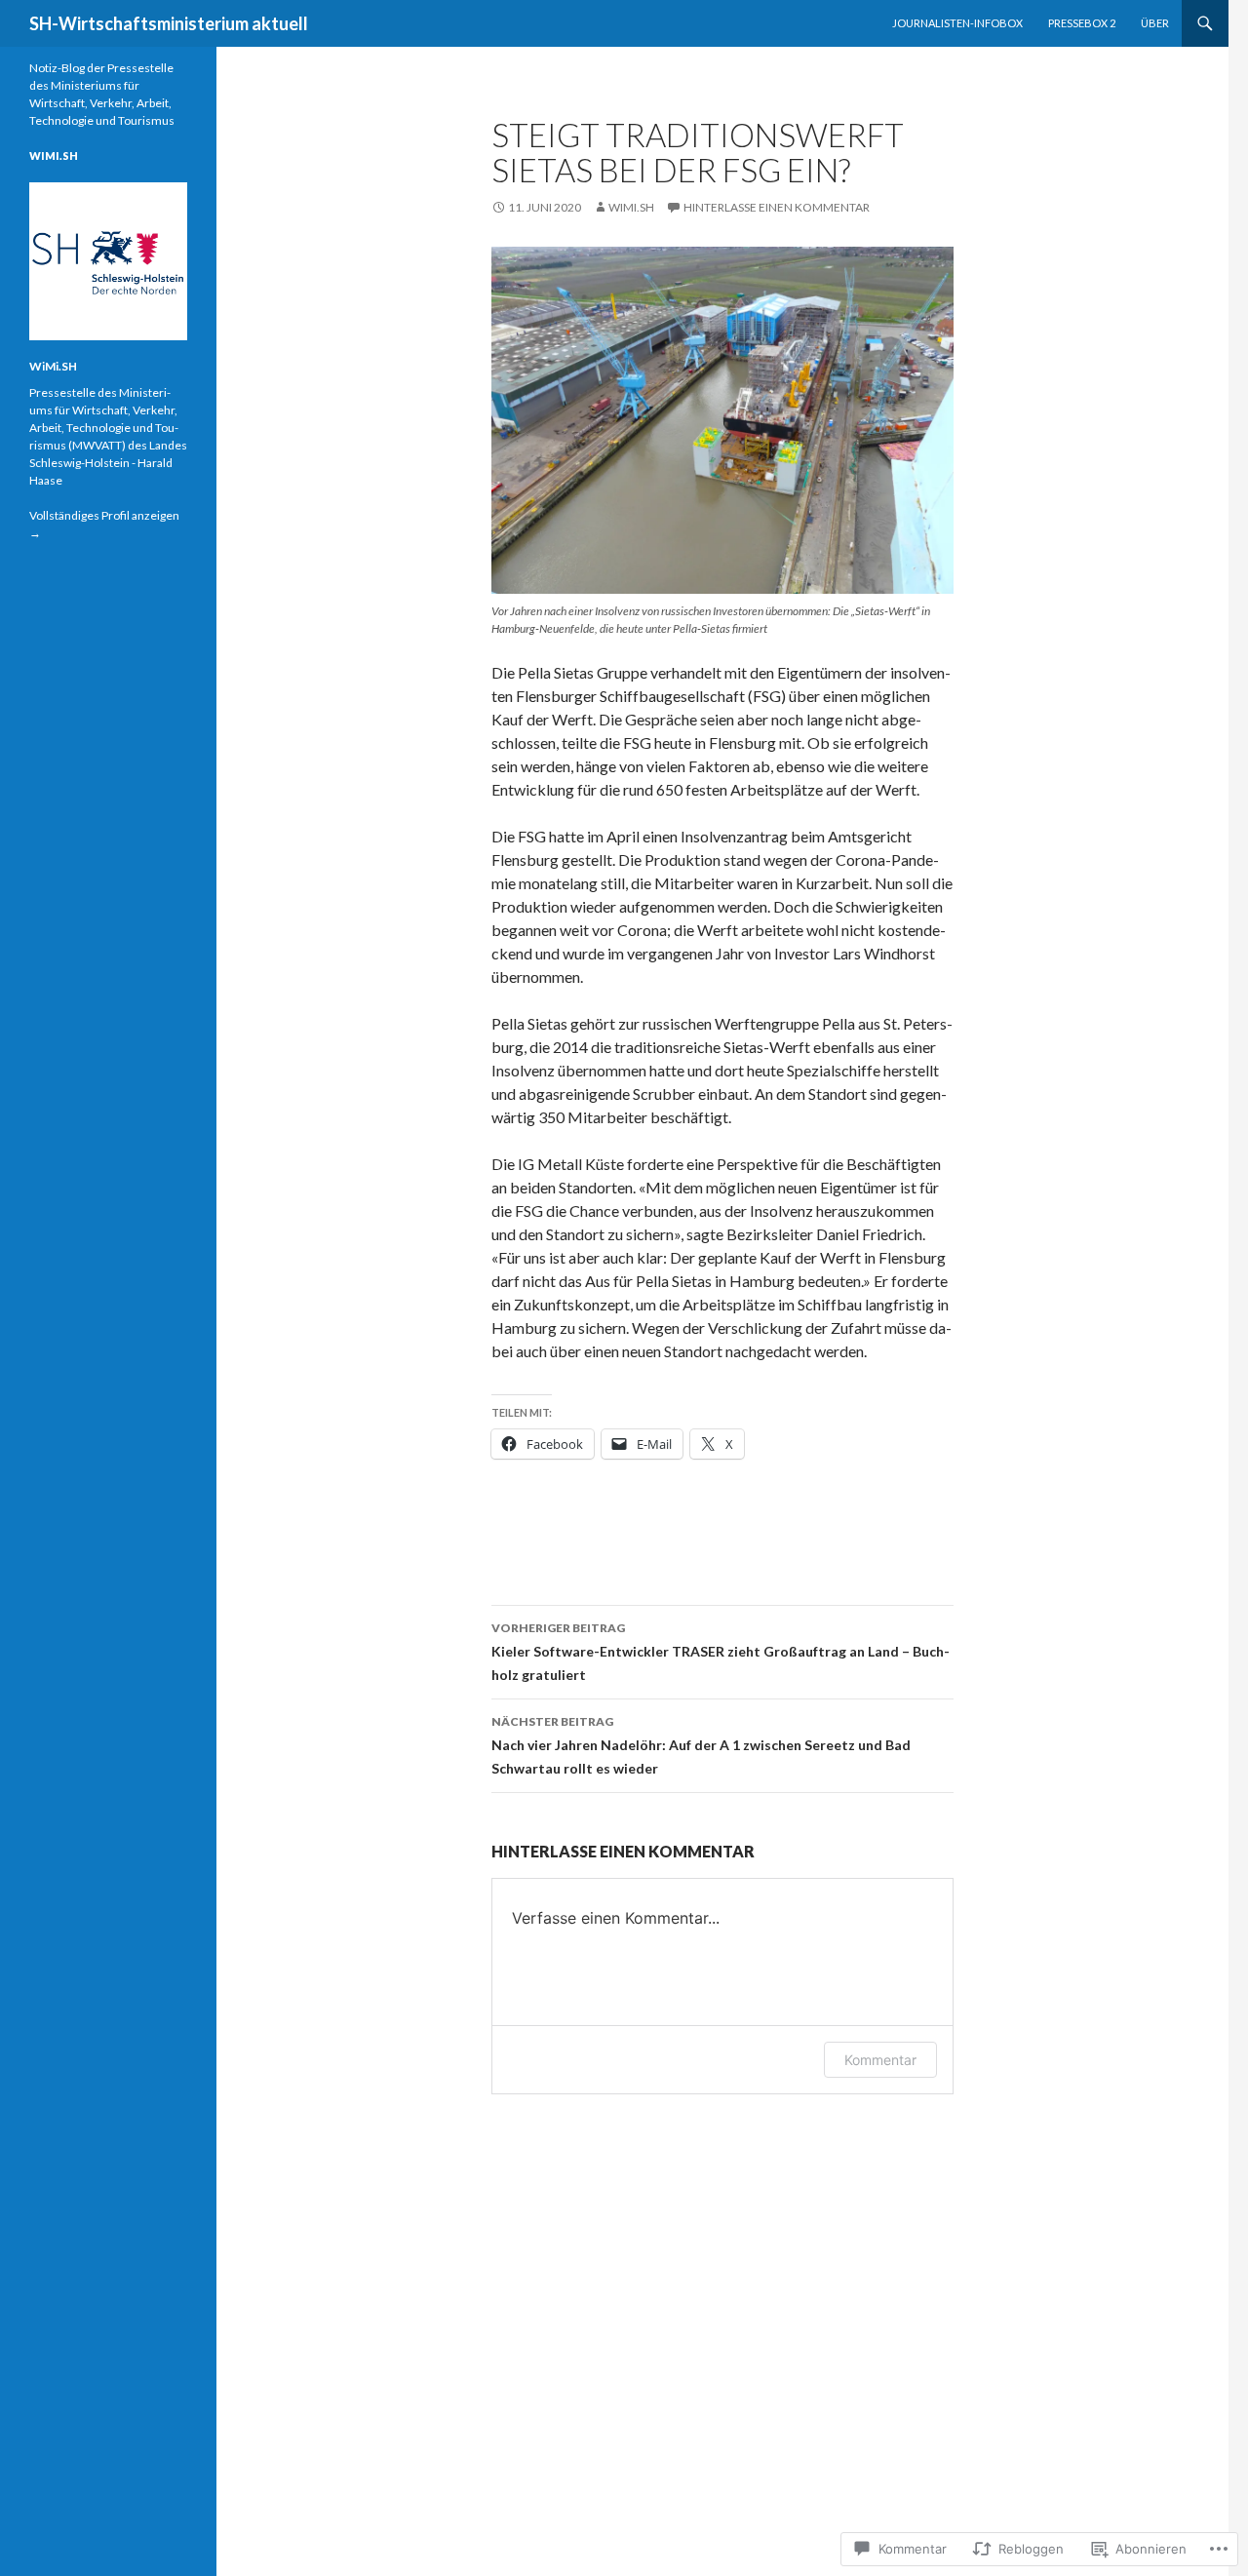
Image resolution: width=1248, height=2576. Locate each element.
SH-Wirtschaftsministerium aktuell (169, 23)
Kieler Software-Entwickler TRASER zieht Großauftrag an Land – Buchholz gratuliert (721, 1652)
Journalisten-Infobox (957, 23)
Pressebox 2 (1082, 23)
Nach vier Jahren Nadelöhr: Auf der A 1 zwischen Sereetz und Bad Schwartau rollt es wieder (701, 1745)
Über (1155, 23)
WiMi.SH (631, 207)
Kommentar (880, 2060)
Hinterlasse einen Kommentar (777, 207)
